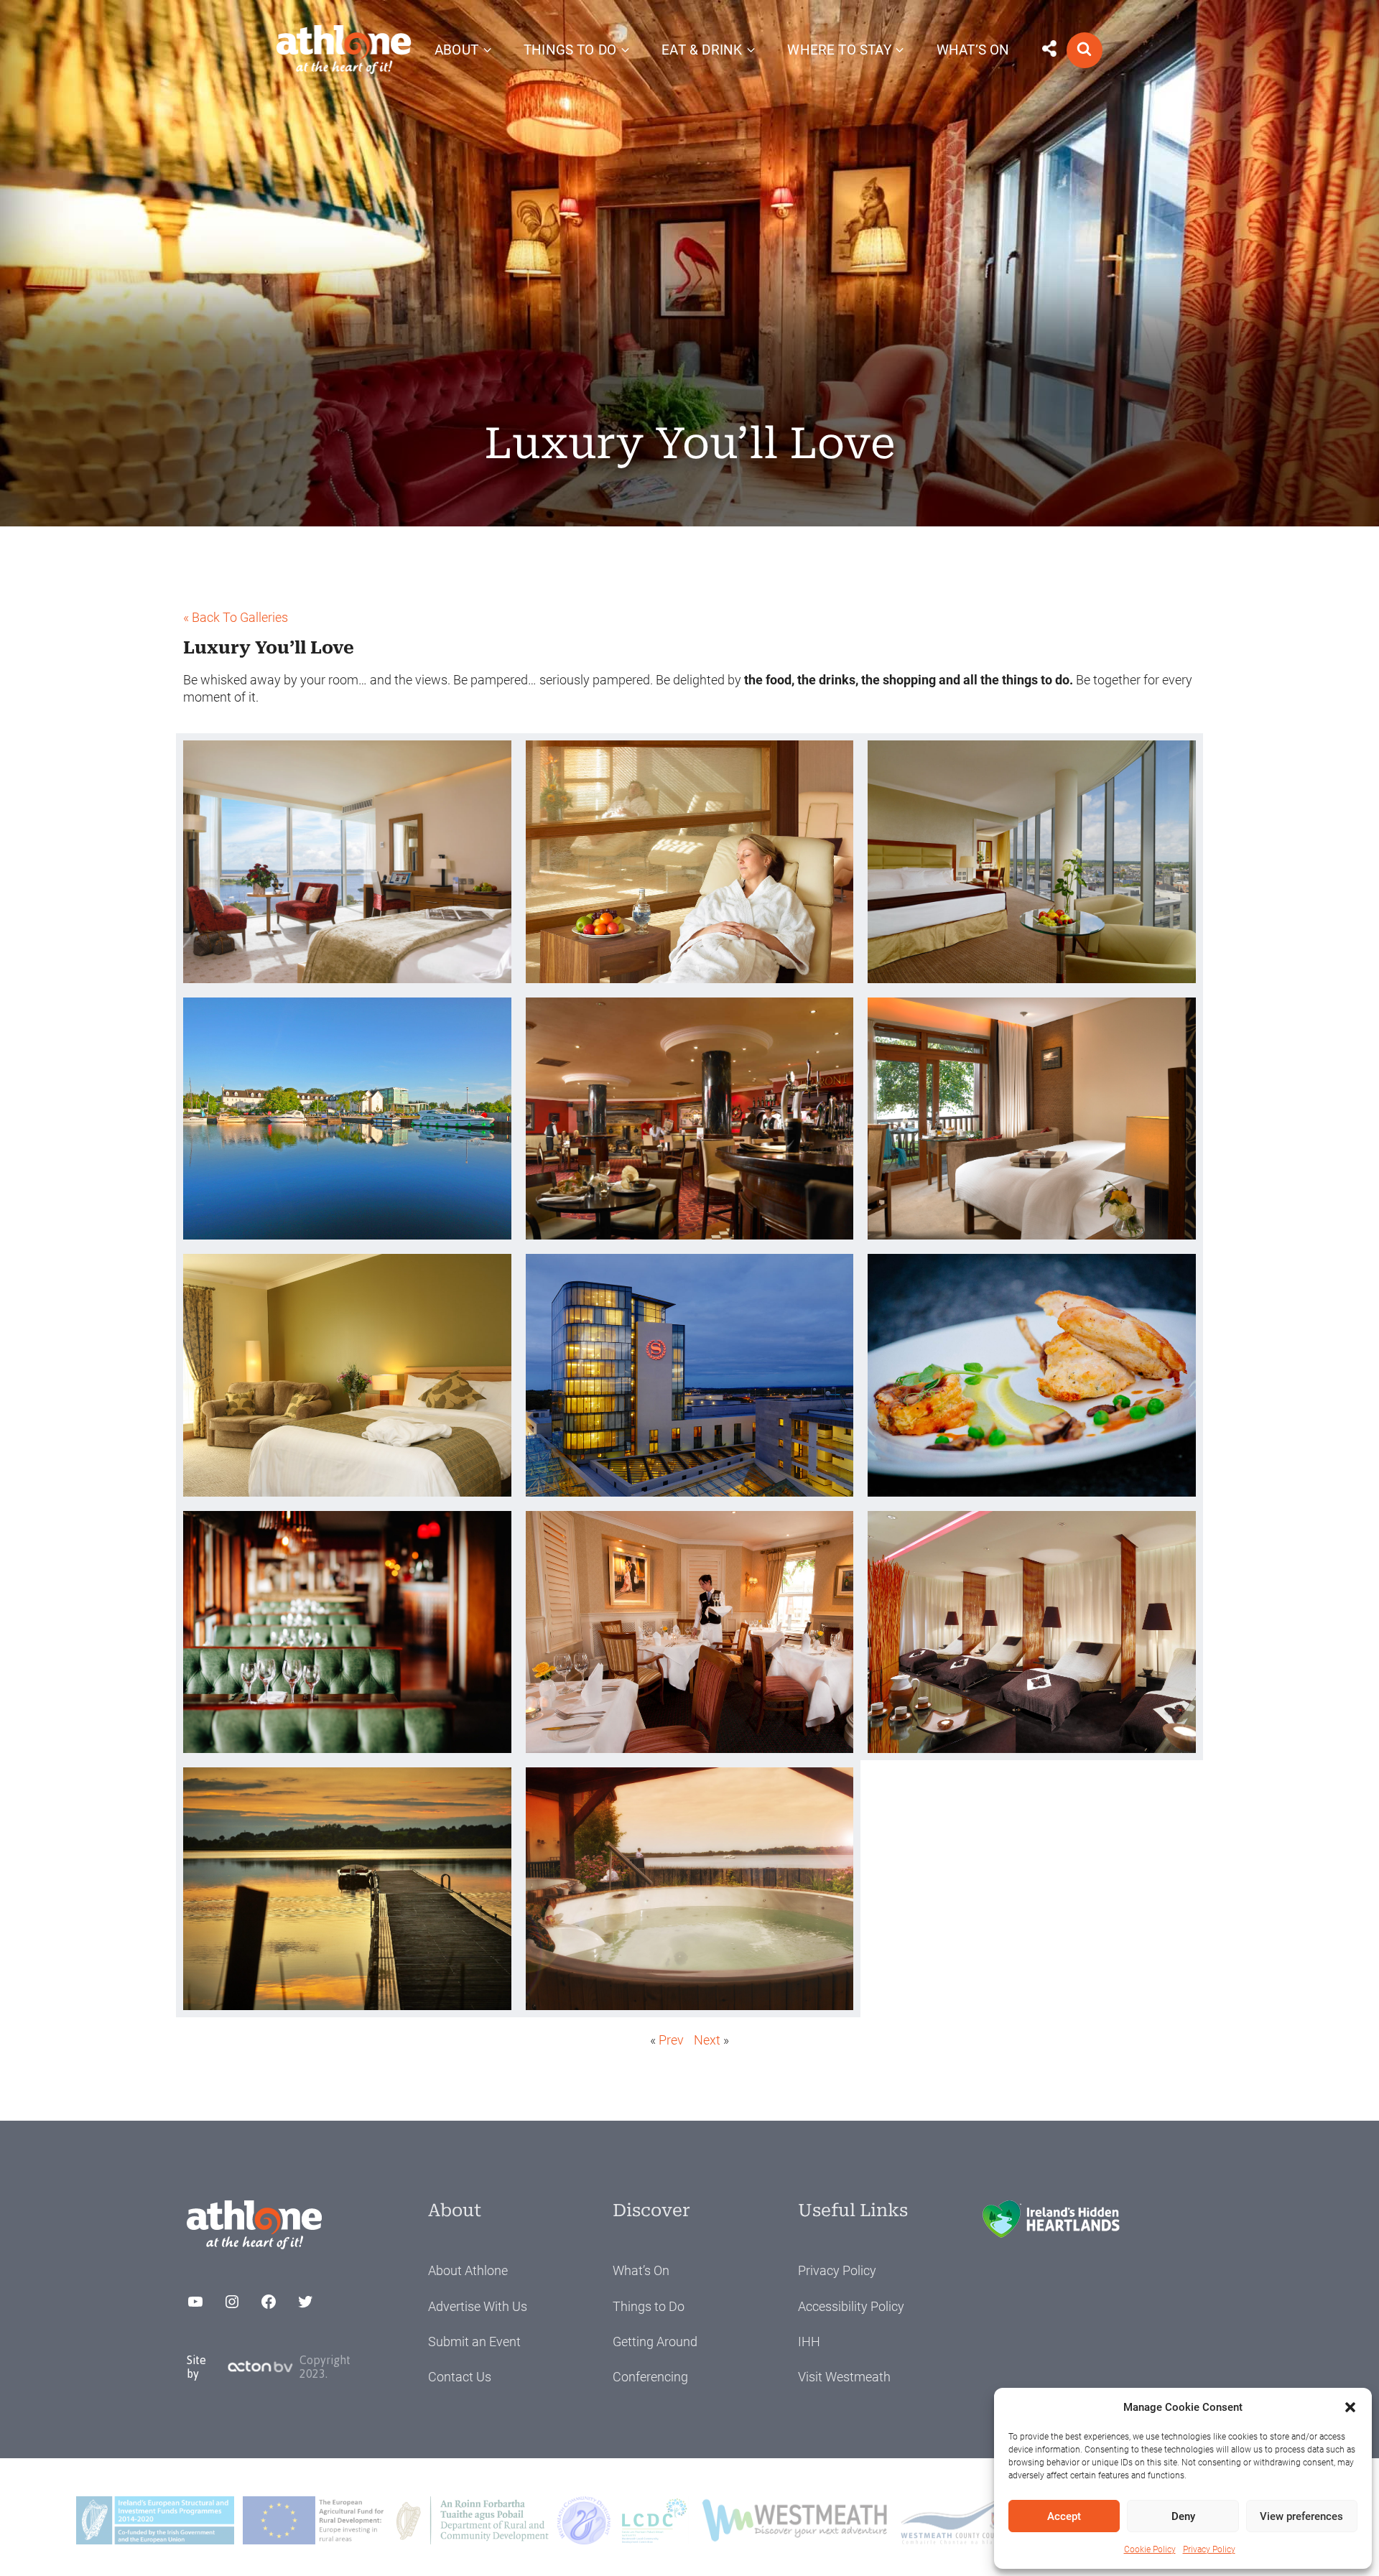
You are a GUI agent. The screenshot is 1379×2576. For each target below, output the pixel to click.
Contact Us (460, 2377)
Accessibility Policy (851, 2306)
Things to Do (649, 2306)
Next (707, 2040)
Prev (671, 2040)
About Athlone (468, 2270)
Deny (1183, 2516)
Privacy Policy (1209, 2549)
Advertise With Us (478, 2306)
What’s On (641, 2270)
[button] (1350, 2407)
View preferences (1301, 2516)
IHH (809, 2342)
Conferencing (650, 2377)
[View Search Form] (1085, 50)
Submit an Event (474, 2342)
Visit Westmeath (844, 2377)
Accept (1064, 2516)
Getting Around (655, 2342)
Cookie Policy (1150, 2549)
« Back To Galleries (236, 617)
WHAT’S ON (973, 50)
